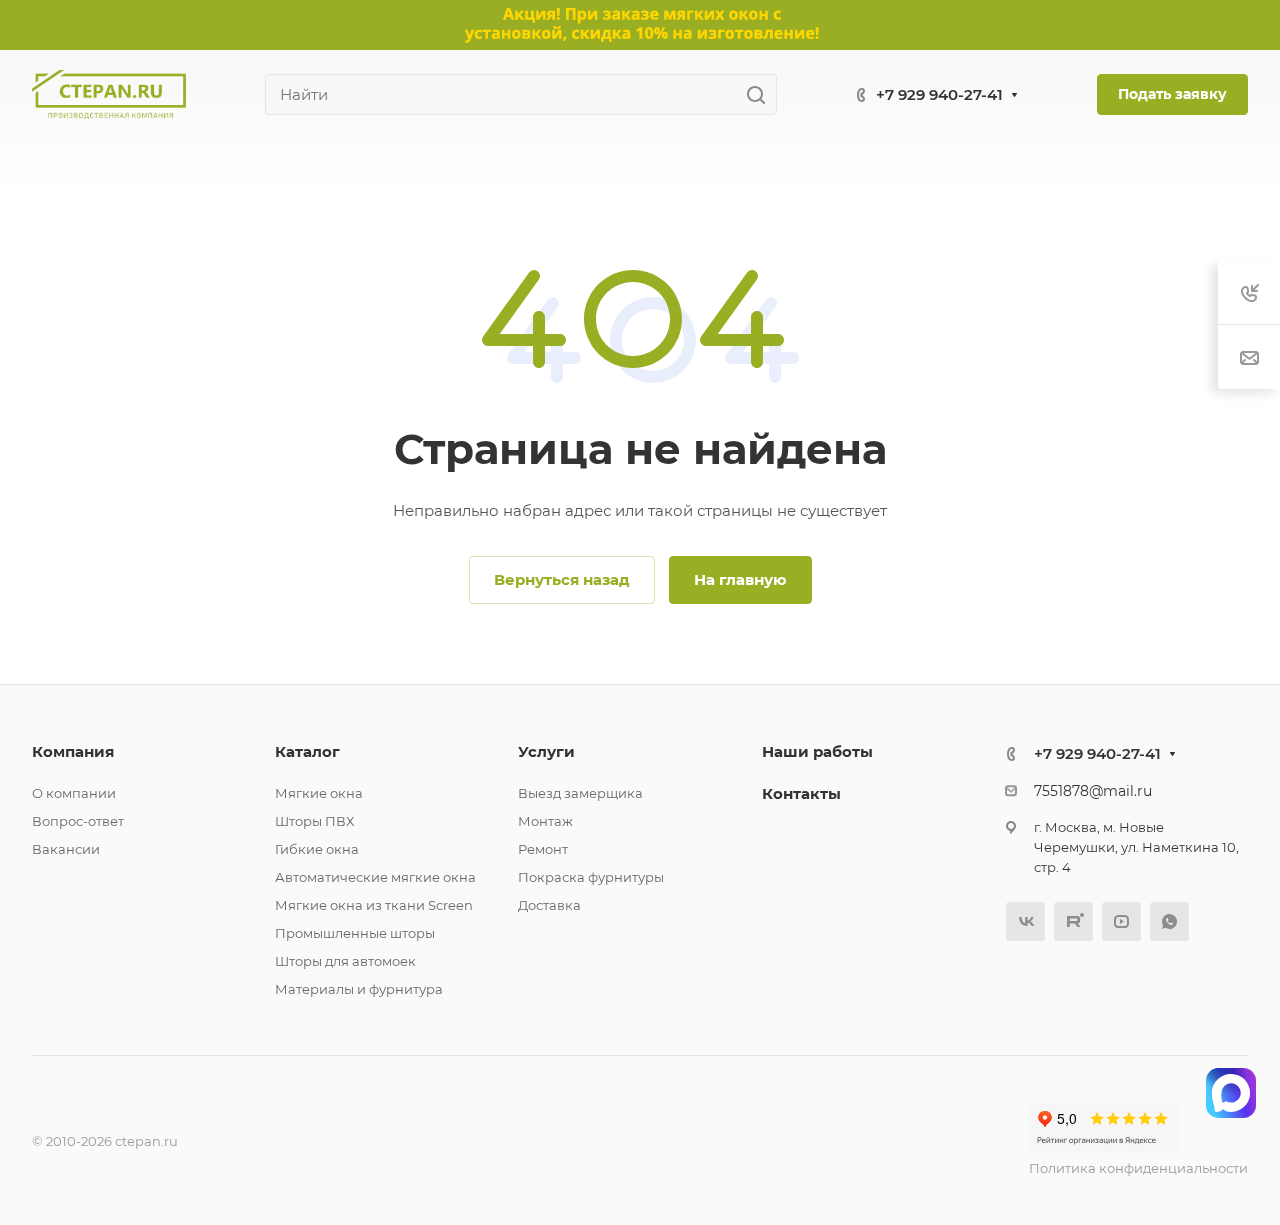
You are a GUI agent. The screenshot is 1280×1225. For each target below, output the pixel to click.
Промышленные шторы (355, 933)
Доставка (549, 905)
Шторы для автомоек (345, 961)
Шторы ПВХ (314, 821)
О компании (74, 793)
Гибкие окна (317, 849)
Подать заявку (1172, 94)
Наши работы (817, 751)
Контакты (801, 793)
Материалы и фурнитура (359, 989)
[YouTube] (1121, 921)
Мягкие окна (319, 793)
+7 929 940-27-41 (939, 94)
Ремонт (543, 849)
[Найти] (761, 94)
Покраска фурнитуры (591, 877)
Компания (73, 751)
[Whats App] (1169, 921)
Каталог (307, 751)
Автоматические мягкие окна (375, 877)
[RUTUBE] (1073, 921)
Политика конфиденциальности (1138, 1168)
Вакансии (66, 849)
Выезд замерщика (580, 793)
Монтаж (545, 821)
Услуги (546, 751)
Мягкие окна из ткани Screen (374, 905)
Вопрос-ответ (78, 821)
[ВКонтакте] (1025, 921)
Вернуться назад (562, 579)
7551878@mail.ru (1093, 791)
